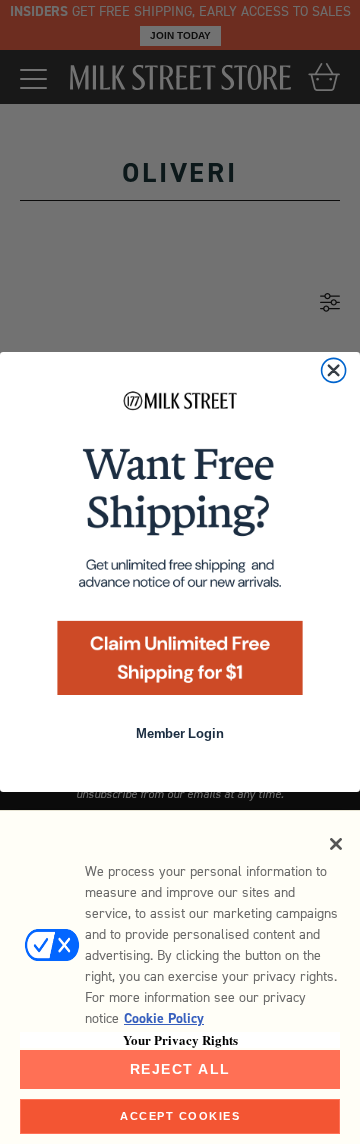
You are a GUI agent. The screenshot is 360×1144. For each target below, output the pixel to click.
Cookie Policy (164, 1018)
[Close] (336, 844)
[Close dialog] (334, 370)
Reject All (180, 1069)
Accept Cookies (180, 1116)
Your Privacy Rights (180, 1040)
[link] (180, 548)
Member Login (179, 734)
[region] (180, 977)
